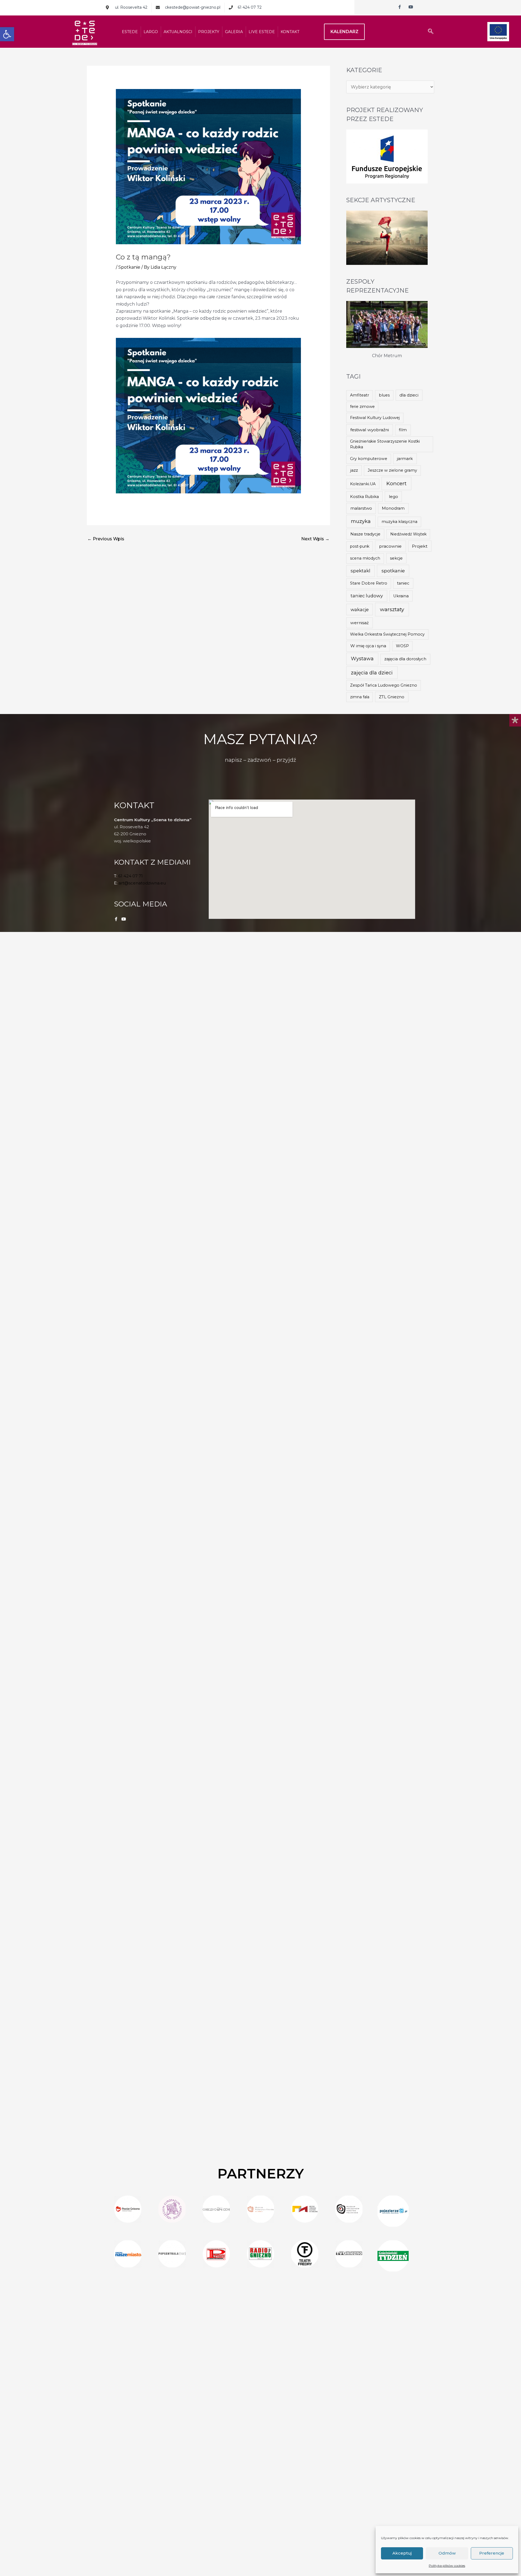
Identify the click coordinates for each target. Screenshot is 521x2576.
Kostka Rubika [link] (364, 497)
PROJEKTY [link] (209, 32)
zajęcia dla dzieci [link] (372, 673)
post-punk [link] (360, 546)
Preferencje (492, 2553)
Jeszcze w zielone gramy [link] (392, 470)
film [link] (403, 430)
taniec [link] (403, 583)
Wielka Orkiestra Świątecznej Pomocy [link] (387, 634)
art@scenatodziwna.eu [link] (142, 883)
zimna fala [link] (360, 697)
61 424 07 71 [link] (131, 876)
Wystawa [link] (362, 659)
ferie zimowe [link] (362, 407)
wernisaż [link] (360, 623)
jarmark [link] (405, 459)
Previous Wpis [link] (106, 539)
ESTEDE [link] (130, 32)
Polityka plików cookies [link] (447, 2566)
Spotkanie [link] (129, 267)
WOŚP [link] (402, 646)
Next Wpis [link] (315, 539)
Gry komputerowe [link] (369, 459)
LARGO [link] (151, 32)
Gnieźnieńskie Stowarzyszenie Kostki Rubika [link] (385, 444)
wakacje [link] (360, 610)
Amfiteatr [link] (360, 395)
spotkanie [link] (393, 571)
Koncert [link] (396, 483)
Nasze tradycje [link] (365, 534)
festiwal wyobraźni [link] (370, 430)
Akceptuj (402, 2553)
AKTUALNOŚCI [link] (178, 32)
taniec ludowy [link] (367, 596)
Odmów (447, 2553)
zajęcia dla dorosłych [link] (405, 659)
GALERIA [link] (234, 32)
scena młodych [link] (365, 558)
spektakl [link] (360, 571)
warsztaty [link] (392, 609)
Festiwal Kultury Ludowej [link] (375, 418)
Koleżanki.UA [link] (363, 484)
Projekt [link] (420, 546)
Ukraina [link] (401, 596)
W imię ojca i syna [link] (368, 646)
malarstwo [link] (361, 508)
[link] (7, 34)
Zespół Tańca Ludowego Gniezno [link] (384, 685)
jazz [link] (354, 470)
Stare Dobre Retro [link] (369, 583)
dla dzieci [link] (409, 395)
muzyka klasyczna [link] (399, 522)
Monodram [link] (393, 508)
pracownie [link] (390, 546)
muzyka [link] (361, 521)
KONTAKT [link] (290, 32)
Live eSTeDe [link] (262, 32)
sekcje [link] (396, 558)
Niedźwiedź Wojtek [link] (408, 534)
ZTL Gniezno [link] (392, 697)
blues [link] (384, 395)
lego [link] (393, 497)
